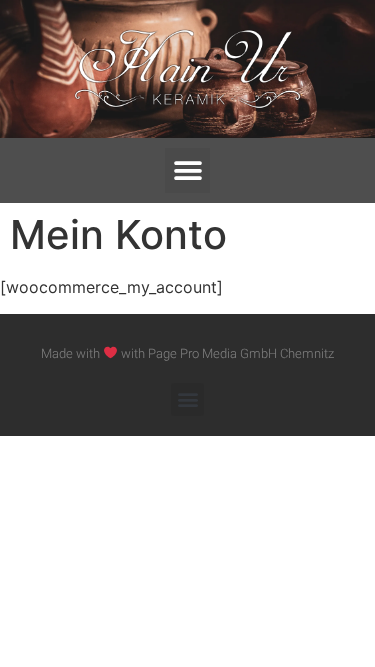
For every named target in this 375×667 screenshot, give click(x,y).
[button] (187, 170)
